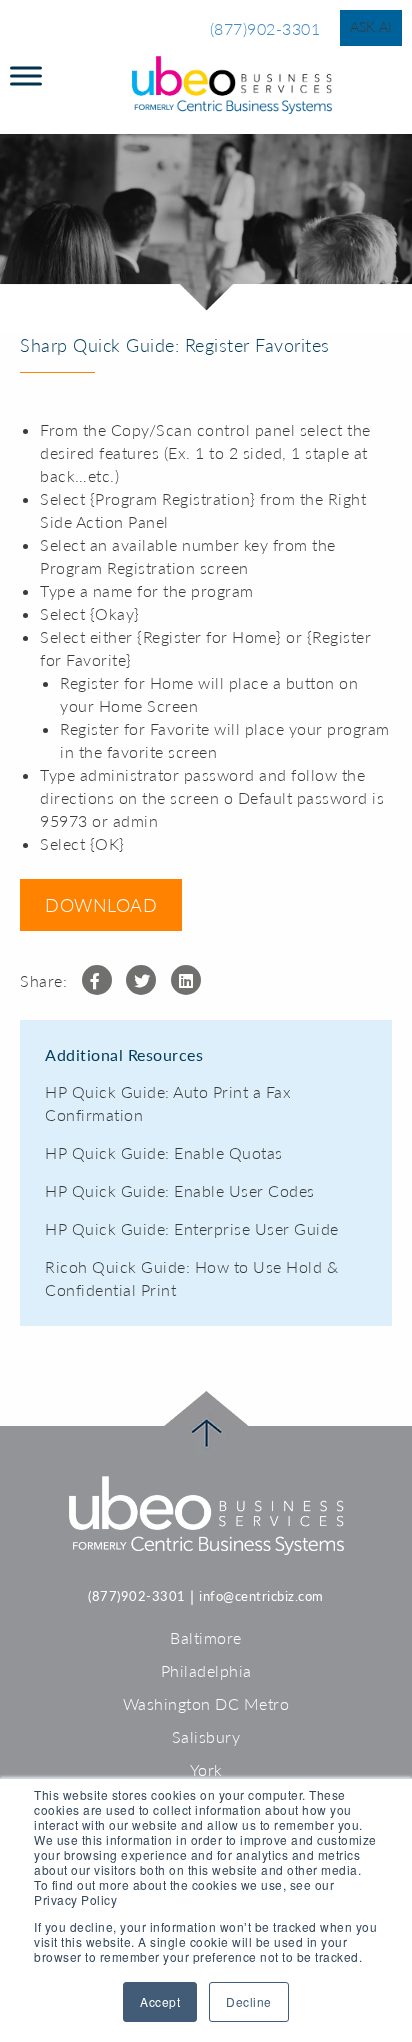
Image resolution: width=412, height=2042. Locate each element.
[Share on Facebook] (97, 980)
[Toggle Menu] (26, 75)
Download (101, 905)
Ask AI (371, 26)
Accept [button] (160, 2001)
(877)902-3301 (265, 28)
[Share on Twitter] (141, 980)
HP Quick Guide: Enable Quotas (164, 1152)
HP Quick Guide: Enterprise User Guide (192, 1228)
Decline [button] (249, 2001)
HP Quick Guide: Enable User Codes (180, 1190)
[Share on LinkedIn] (186, 980)
